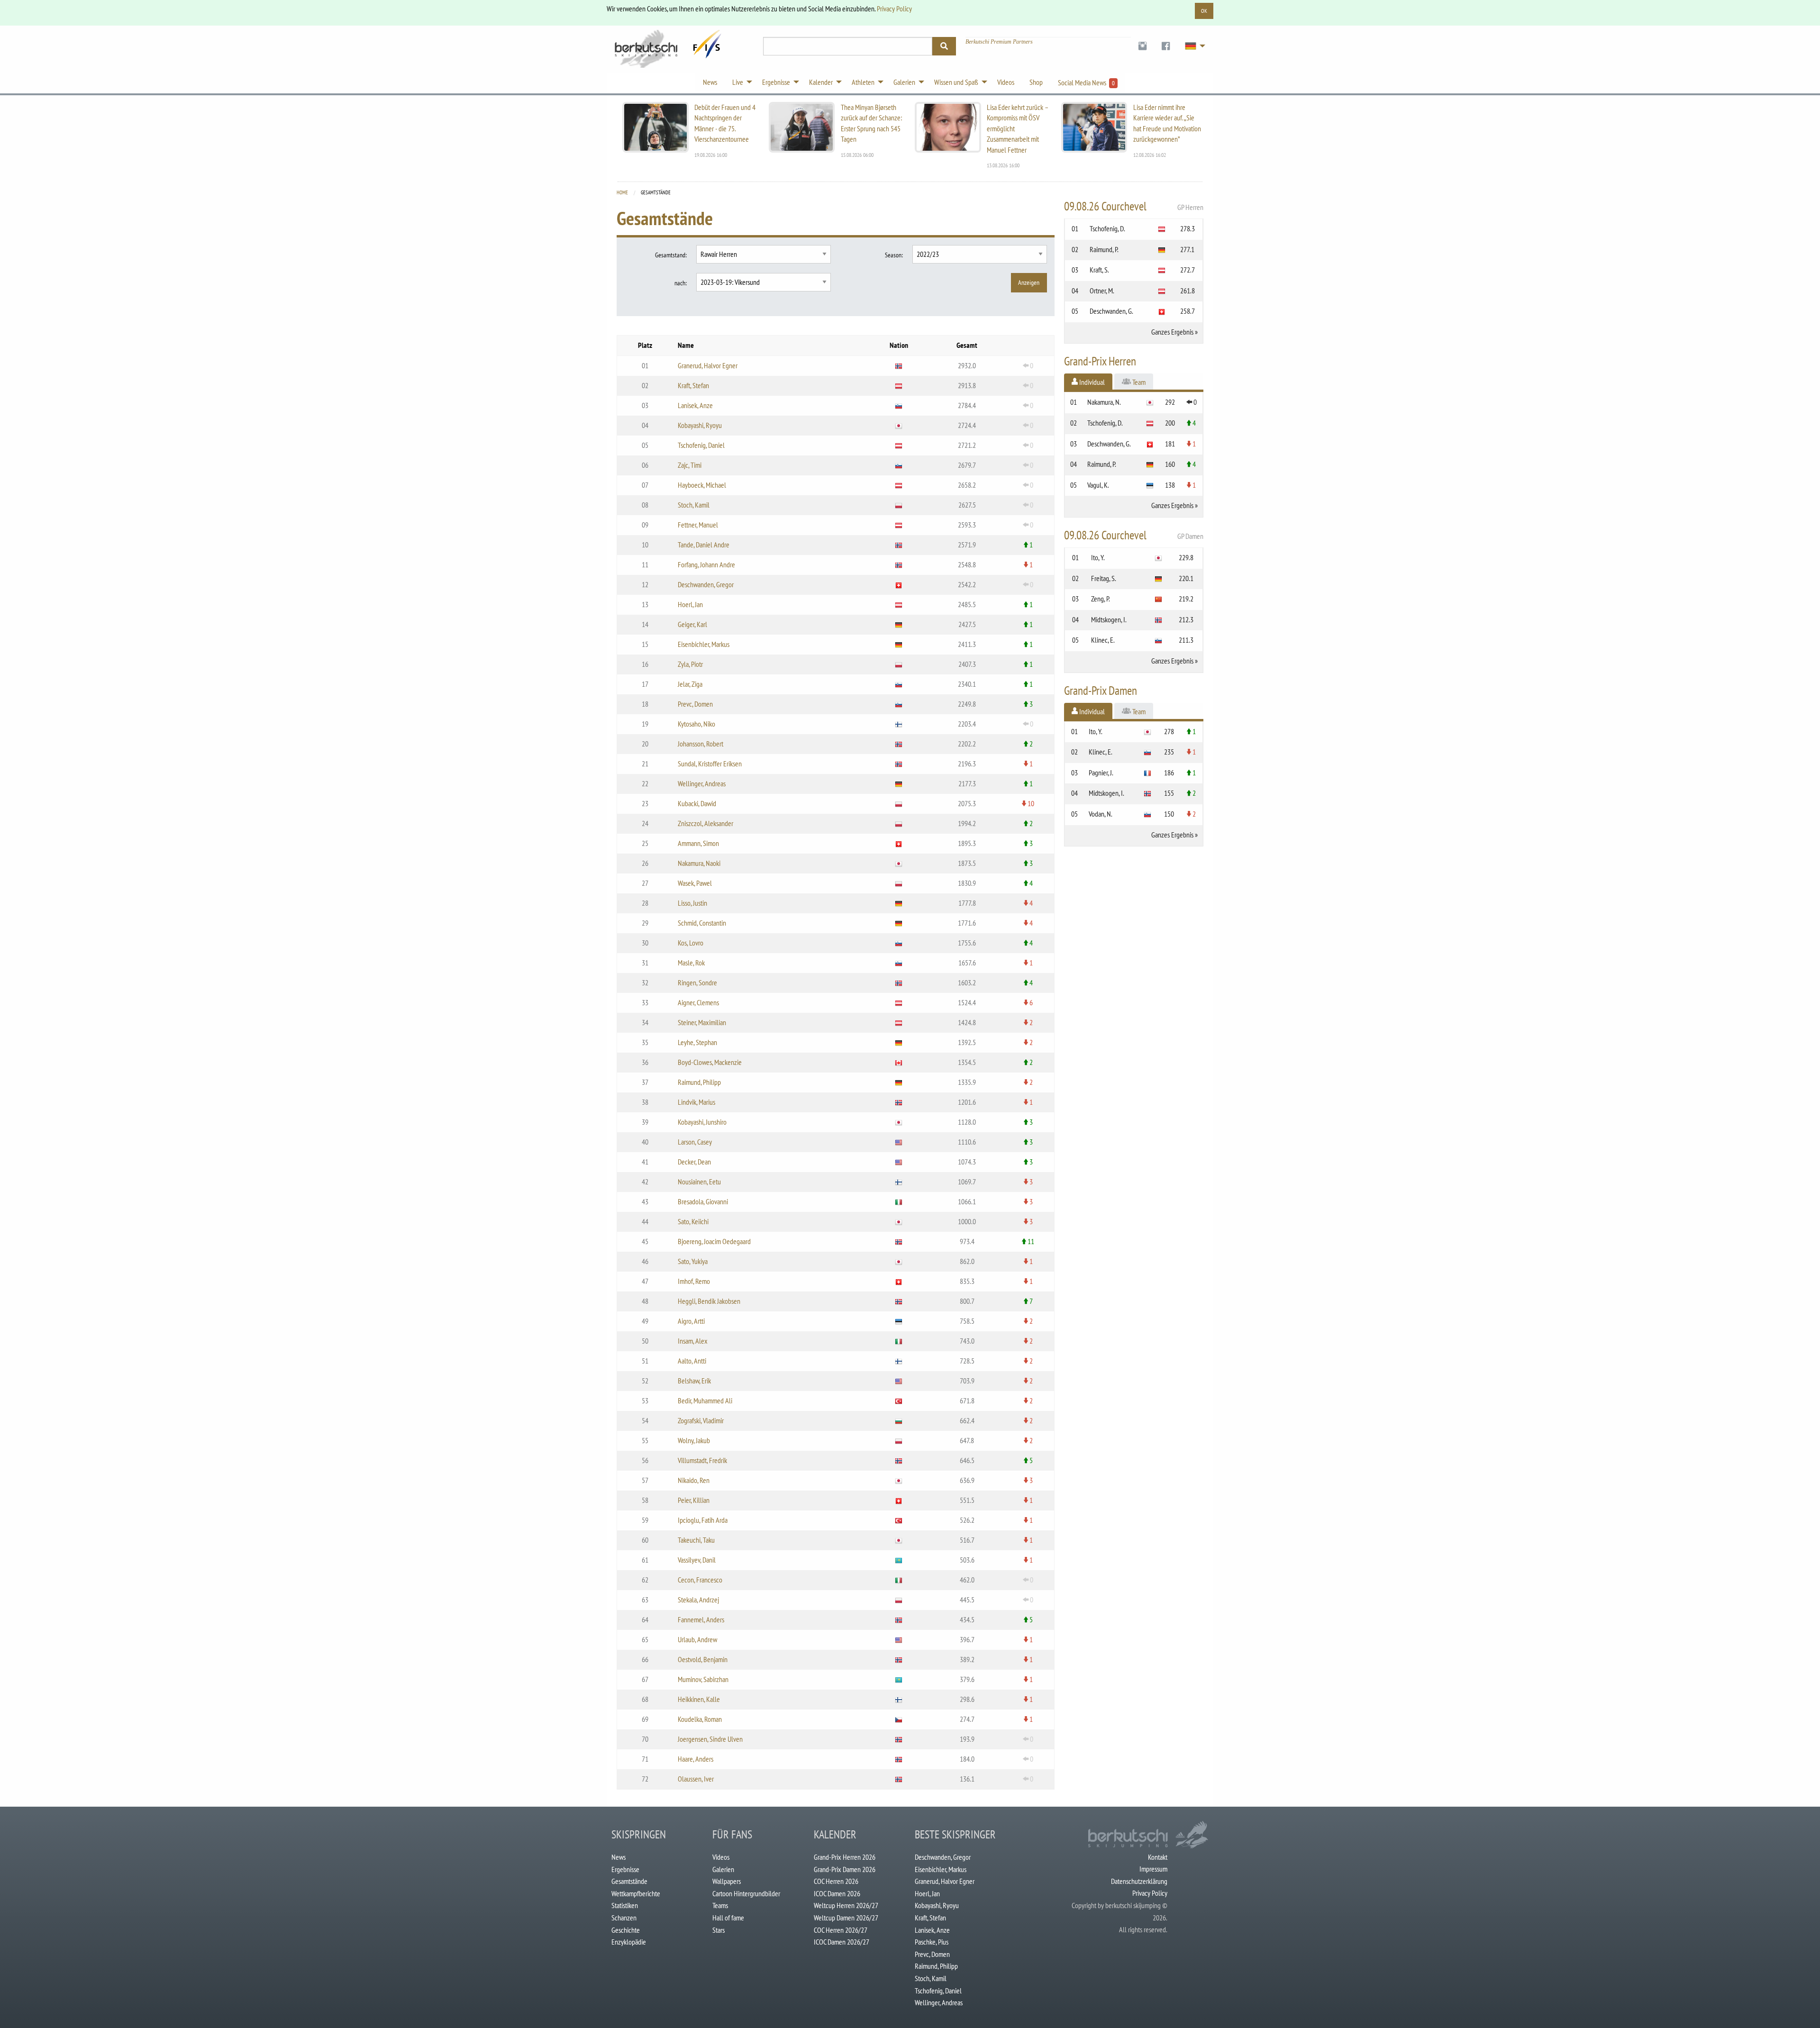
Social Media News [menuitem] (1086, 82)
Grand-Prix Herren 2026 (845, 1857)
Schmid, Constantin (702, 923)
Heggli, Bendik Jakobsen (709, 1301)
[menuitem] (1142, 46)
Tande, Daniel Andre (704, 545)
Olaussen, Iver (696, 1779)
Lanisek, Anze (695, 405)
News (619, 1857)
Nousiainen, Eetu (699, 1182)
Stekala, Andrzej (698, 1600)
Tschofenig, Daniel (701, 445)
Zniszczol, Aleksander (705, 823)
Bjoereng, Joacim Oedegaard (714, 1241)
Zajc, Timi (690, 465)
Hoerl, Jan (690, 604)
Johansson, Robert (701, 744)
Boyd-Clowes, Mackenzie (710, 1062)
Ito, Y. (1098, 557)
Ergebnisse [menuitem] (776, 82)
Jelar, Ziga (690, 684)
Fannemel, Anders (701, 1619)
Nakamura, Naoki (699, 863)
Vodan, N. (1101, 814)
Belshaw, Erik (694, 1381)
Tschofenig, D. (1107, 228)
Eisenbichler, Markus (704, 644)
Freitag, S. (1104, 578)
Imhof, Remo (694, 1281)
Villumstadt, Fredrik (702, 1460)
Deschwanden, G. (1111, 311)
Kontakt (1158, 1857)
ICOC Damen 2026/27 (842, 1942)
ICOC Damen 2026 (837, 1893)
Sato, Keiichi (693, 1221)
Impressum (1153, 1869)
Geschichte (626, 1930)
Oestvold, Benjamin (703, 1659)
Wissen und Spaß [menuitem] (956, 82)
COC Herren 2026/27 (841, 1930)
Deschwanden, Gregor (706, 584)
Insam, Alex (693, 1341)
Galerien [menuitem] (904, 82)
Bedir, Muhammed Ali (705, 1401)
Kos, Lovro (691, 943)
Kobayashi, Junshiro (702, 1122)
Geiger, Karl (692, 624)
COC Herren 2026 (836, 1881)
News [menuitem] (710, 82)
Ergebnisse (625, 1869)
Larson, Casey (695, 1142)
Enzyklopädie (629, 1942)
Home (622, 192)
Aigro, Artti (691, 1321)
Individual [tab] (1091, 382)
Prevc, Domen (695, 704)
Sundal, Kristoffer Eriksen (710, 764)
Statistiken (625, 1905)
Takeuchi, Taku (696, 1540)
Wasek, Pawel (695, 883)
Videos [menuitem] (1006, 82)
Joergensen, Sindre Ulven (710, 1739)
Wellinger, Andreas (702, 783)
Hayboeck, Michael (702, 485)
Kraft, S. (1099, 270)
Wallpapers (727, 1881)
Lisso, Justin (692, 903)
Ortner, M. (1102, 291)
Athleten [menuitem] (863, 82)
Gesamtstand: (671, 255)
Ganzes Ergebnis (1172, 332)
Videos (721, 1857)
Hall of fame (728, 1918)
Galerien (723, 1869)
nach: (681, 283)
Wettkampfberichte (636, 1893)
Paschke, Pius (932, 1942)
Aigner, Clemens (698, 1002)
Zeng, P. (1101, 599)
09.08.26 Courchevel (1134, 206)
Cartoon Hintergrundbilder (746, 1893)
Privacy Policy (894, 9)
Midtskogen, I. (1109, 619)
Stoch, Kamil (694, 505)
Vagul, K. (1098, 485)
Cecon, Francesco (700, 1580)
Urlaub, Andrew (697, 1639)
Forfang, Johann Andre (706, 564)
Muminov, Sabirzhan (703, 1679)
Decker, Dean (694, 1162)
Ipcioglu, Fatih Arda (703, 1520)
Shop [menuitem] (1036, 82)
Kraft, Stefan (693, 385)
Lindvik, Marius (696, 1102)
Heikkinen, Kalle (699, 1699)
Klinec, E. (1103, 640)
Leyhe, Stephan (697, 1042)
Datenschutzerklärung (1139, 1881)
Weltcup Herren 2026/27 (846, 1905)
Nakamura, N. (1104, 402)
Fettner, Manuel (698, 525)
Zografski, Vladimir (701, 1420)
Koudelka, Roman (700, 1719)
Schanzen (624, 1918)
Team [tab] (1138, 382)
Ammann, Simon (698, 843)
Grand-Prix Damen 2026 (845, 1869)
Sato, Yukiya (693, 1261)
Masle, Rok (691, 963)
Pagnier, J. (1101, 773)
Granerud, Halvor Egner (708, 365)
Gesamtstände (629, 1881)
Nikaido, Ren (694, 1480)
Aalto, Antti (692, 1361)
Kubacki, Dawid (697, 803)
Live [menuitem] (738, 82)
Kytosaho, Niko (696, 724)
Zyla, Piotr (690, 664)
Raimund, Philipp (699, 1082)
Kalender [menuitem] (821, 82)
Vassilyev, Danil (697, 1560)
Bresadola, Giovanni (703, 1201)
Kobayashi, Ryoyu (700, 425)
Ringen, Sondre (697, 982)
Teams (720, 1905)
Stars (719, 1930)
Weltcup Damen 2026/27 (846, 1918)
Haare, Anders (696, 1759)
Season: (894, 255)
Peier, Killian (694, 1500)
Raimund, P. (1104, 249)
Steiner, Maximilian (702, 1022)
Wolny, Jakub (694, 1440)
